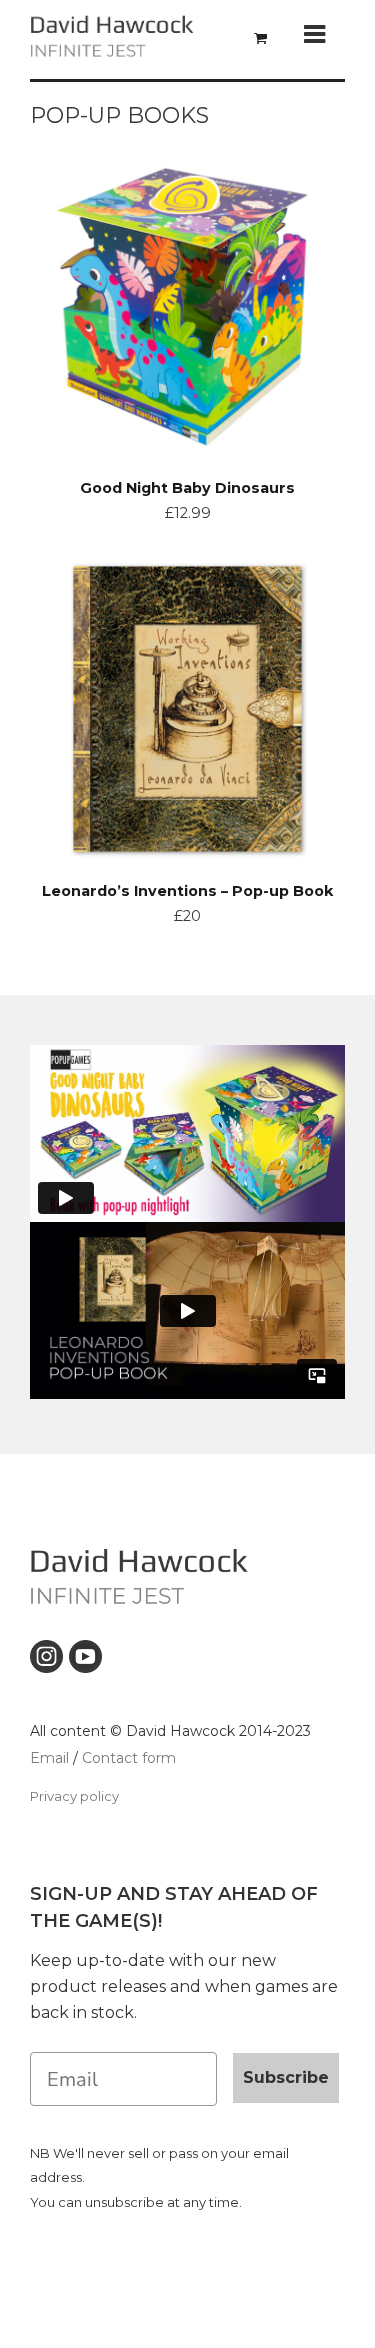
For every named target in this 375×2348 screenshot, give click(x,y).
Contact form (129, 1758)
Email (49, 1758)
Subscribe (286, 2077)
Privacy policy (74, 1796)
